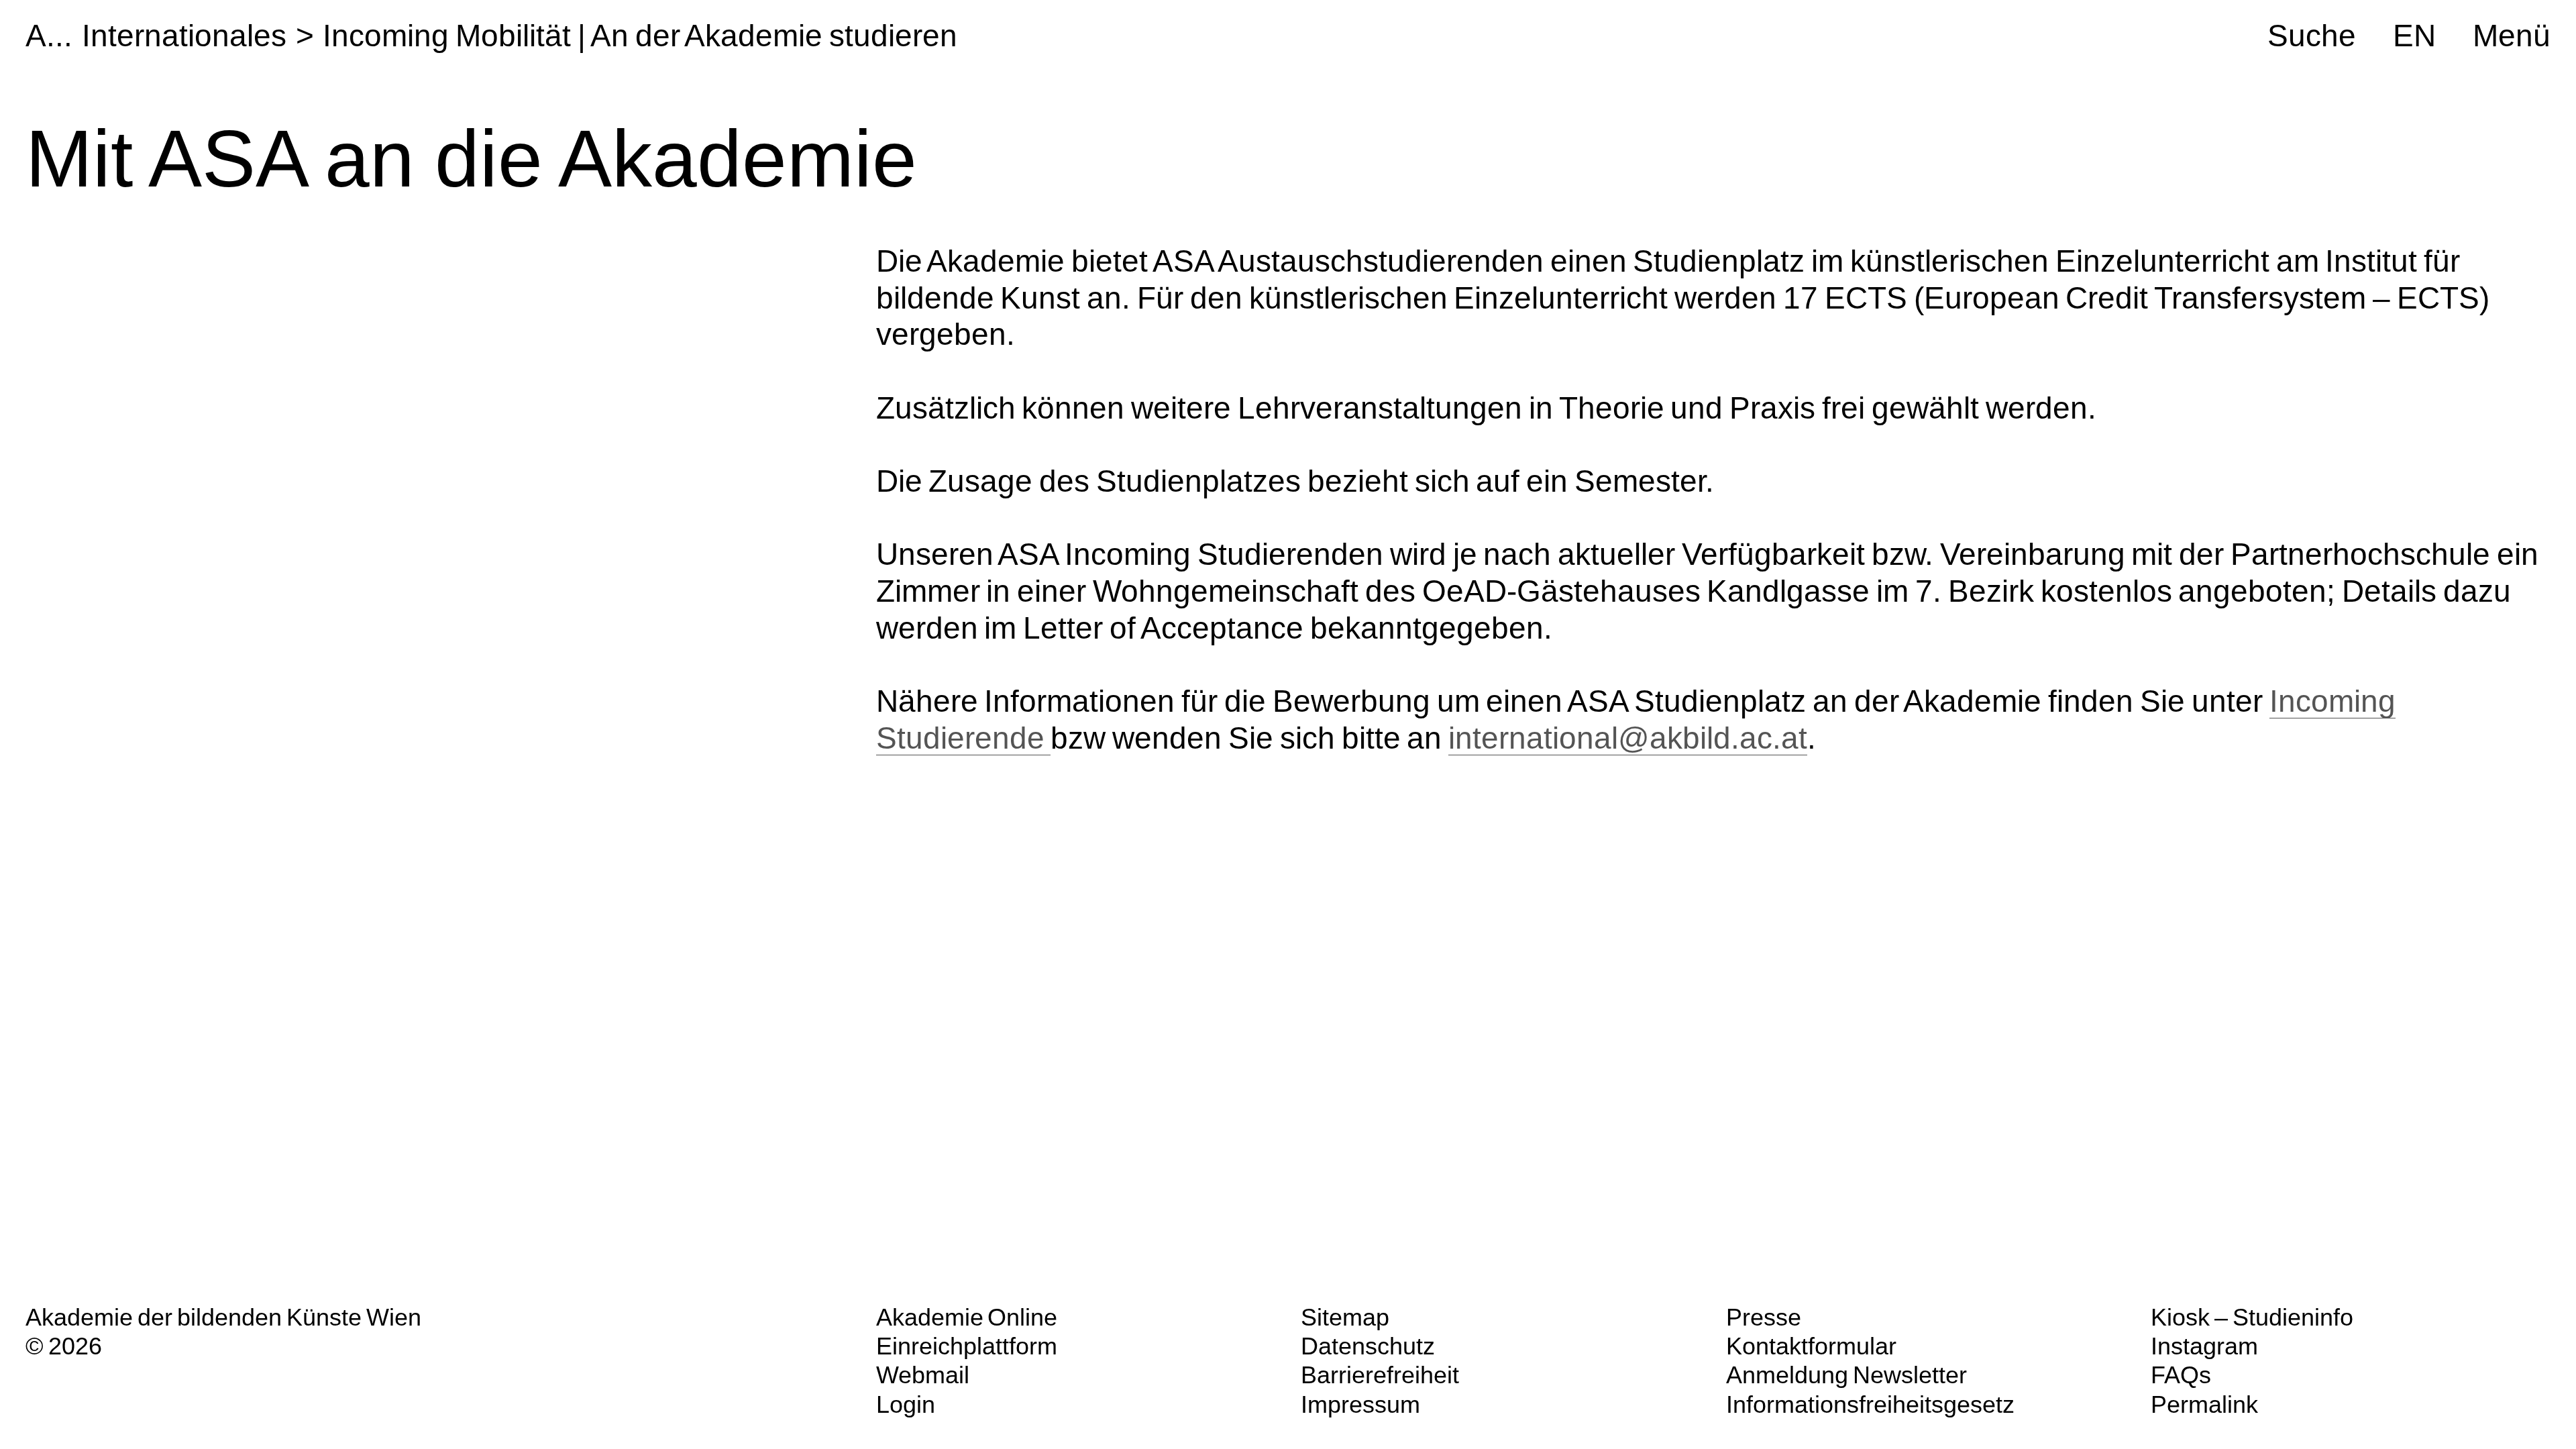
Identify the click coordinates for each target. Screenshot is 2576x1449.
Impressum (1360, 1404)
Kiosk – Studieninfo (2252, 1317)
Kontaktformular (1811, 1346)
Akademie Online (967, 1317)
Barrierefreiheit (1380, 1375)
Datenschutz (1368, 1346)
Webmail (923, 1375)
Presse (1764, 1317)
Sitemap (1345, 1317)
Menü (2512, 36)
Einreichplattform (967, 1346)
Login (906, 1404)
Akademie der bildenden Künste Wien (223, 1317)
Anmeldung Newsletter (1846, 1375)
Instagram (2204, 1346)
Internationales (184, 36)
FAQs (2181, 1375)
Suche (2312, 36)
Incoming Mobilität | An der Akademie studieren (640, 36)
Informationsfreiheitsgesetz (1870, 1404)
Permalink (2204, 1404)
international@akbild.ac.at (1628, 738)
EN (2414, 36)
